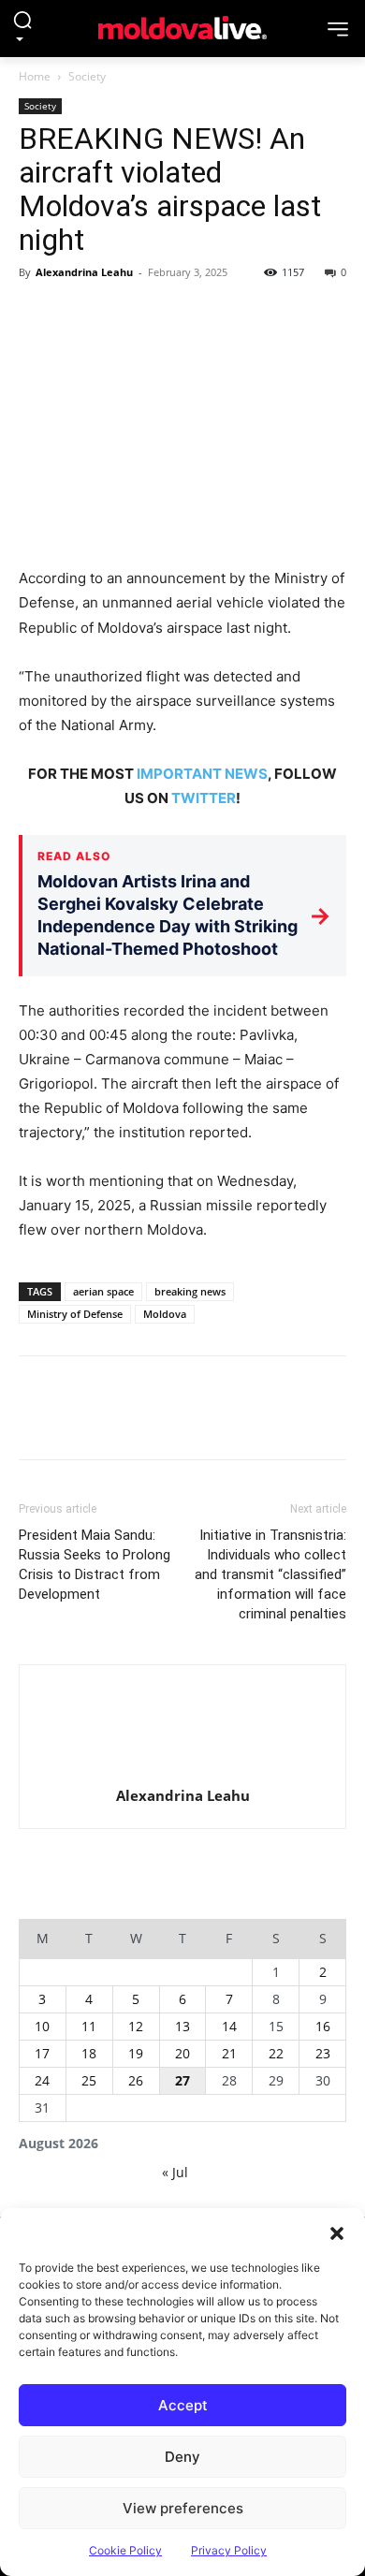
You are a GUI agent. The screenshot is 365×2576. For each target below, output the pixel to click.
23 (323, 2053)
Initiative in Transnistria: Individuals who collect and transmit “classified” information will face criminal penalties (270, 1574)
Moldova (165, 1314)
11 (89, 2026)
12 (136, 2026)
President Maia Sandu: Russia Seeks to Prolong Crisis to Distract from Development (95, 1565)
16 (323, 2026)
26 (136, 2080)
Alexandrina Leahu (84, 272)
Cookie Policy (125, 2550)
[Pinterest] (124, 315)
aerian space (103, 1291)
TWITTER (204, 798)
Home (35, 76)
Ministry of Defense (75, 1314)
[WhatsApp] (167, 315)
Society (87, 76)
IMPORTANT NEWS (202, 774)
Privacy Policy (229, 2550)
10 (42, 2026)
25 (89, 2080)
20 (182, 2053)
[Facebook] (37, 315)
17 (42, 2053)
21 (229, 2053)
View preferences (183, 2508)
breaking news (190, 1291)
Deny (182, 2457)
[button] (337, 2232)
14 (229, 2026)
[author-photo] (182, 1730)
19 (136, 2053)
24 (42, 2080)
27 (182, 2080)
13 (182, 2026)
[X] (80, 315)
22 (276, 2053)
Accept (183, 2405)
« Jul (175, 2172)
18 (89, 2053)
